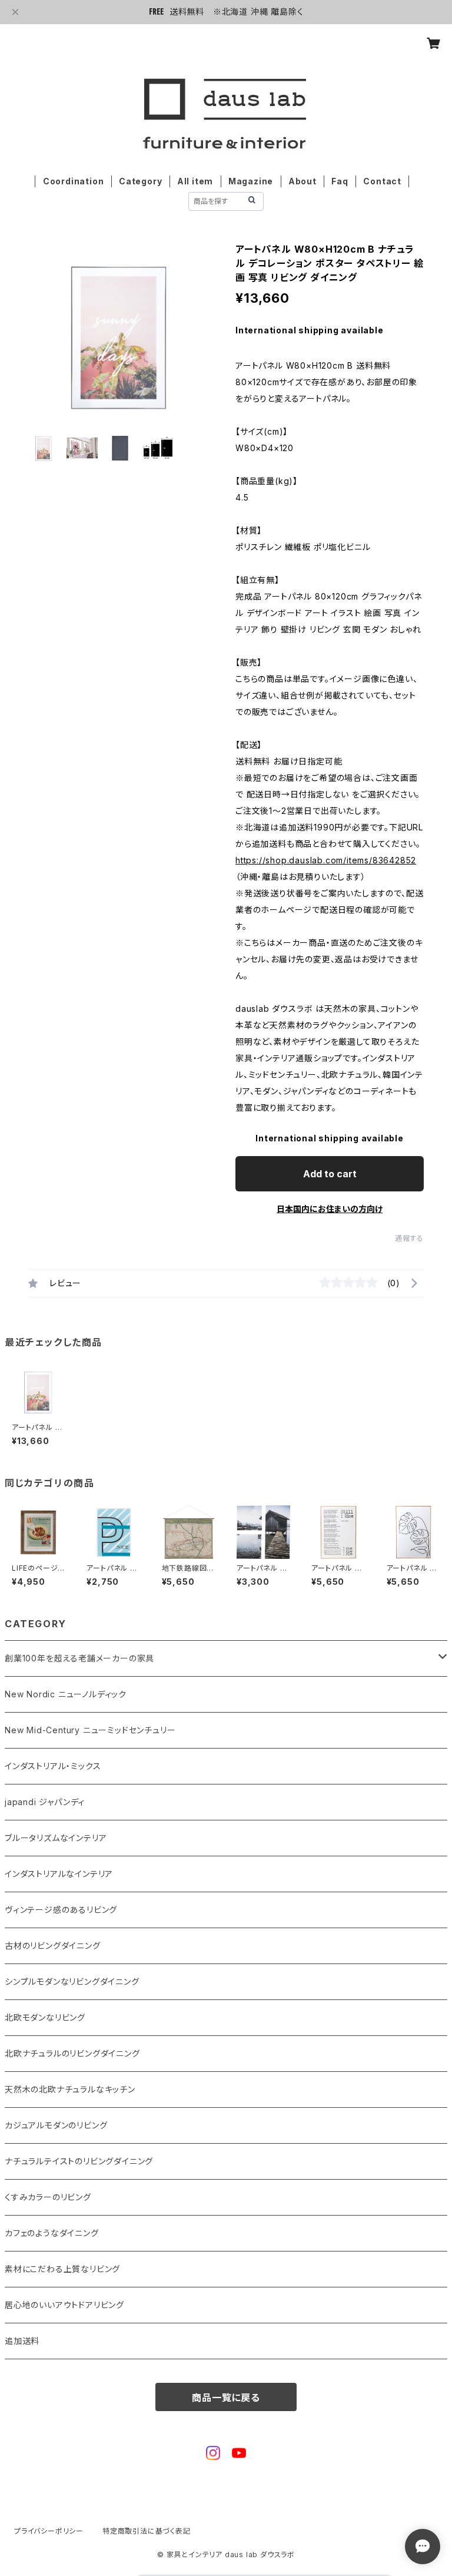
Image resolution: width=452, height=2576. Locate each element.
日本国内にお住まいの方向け (330, 1209)
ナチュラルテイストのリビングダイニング (79, 2161)
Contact (382, 181)
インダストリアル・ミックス (53, 1766)
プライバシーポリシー (49, 2531)
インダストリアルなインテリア (59, 1874)
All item (195, 181)
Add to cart (330, 1174)
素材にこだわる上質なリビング (62, 2269)
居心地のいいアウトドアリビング (64, 2305)
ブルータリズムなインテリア (56, 1838)
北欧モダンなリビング (45, 2017)
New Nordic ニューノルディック (66, 1694)
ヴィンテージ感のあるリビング (61, 1910)
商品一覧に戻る (226, 2398)
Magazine (251, 181)
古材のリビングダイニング (53, 1946)
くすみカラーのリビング (48, 2197)
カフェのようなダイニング (52, 2233)
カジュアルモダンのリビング (56, 2125)
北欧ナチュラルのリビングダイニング (72, 2053)
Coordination (74, 181)
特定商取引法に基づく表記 (147, 2531)
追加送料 (22, 2341)
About (303, 181)
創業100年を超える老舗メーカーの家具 (79, 1658)
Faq (340, 181)
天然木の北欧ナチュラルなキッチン (70, 2089)
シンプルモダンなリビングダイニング (72, 1981)
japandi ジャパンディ (45, 1802)
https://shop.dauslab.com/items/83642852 (326, 860)
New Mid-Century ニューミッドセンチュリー (90, 1730)
